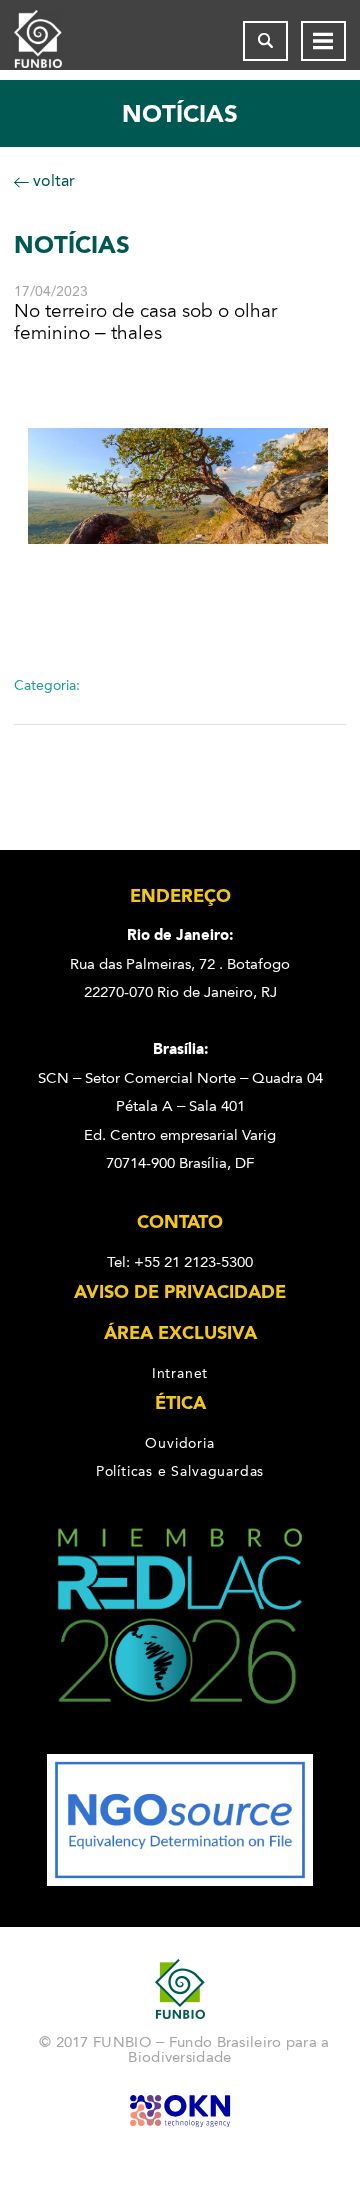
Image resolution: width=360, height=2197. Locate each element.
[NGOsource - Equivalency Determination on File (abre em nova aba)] (180, 1881)
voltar (52, 180)
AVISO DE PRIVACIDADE (180, 1292)
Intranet (180, 1373)
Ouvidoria (179, 1443)
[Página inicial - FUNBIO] (54, 41)
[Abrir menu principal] (323, 41)
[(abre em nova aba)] (179, 1740)
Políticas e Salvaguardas (180, 1471)
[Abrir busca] (265, 41)
